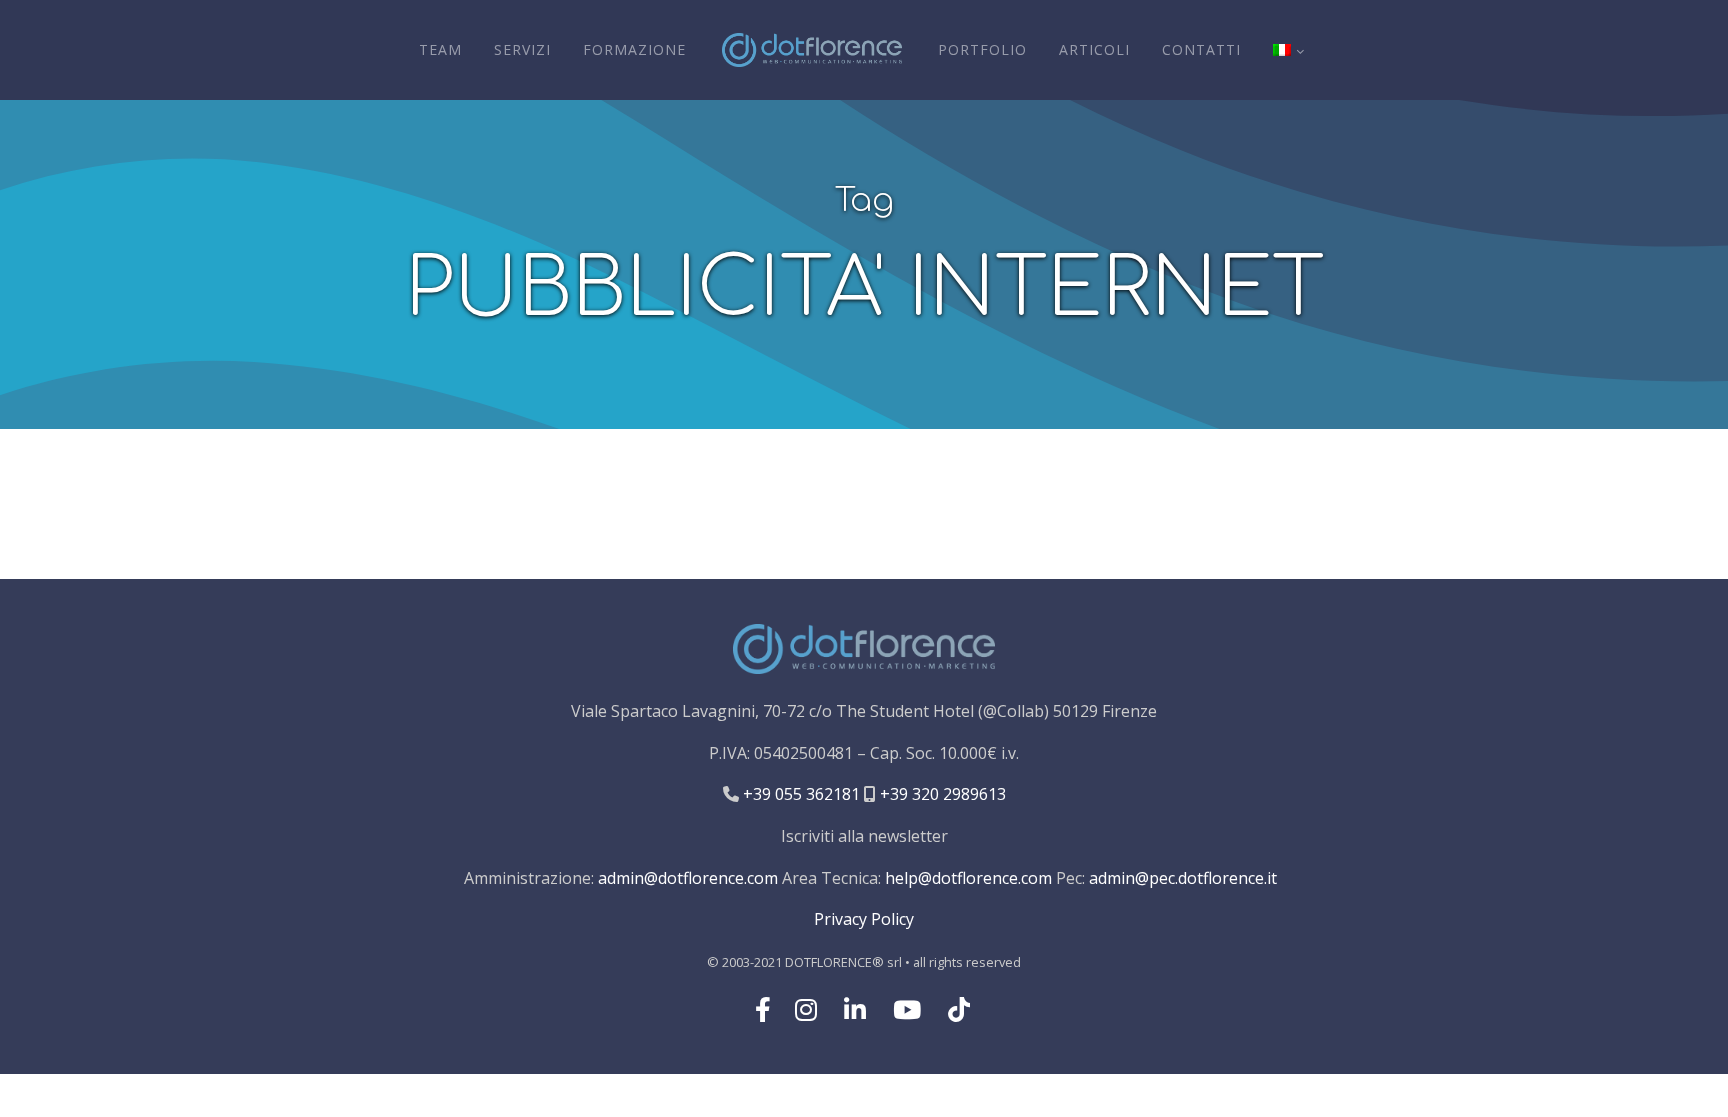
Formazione (634, 49)
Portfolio (982, 49)
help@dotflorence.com (968, 878)
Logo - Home (812, 50)
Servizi (522, 49)
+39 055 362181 (799, 794)
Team (440, 49)
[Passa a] (1288, 50)
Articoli (1094, 49)
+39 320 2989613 (941, 794)
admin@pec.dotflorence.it (1183, 878)
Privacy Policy (864, 919)
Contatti (1201, 49)
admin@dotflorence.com (688, 878)
